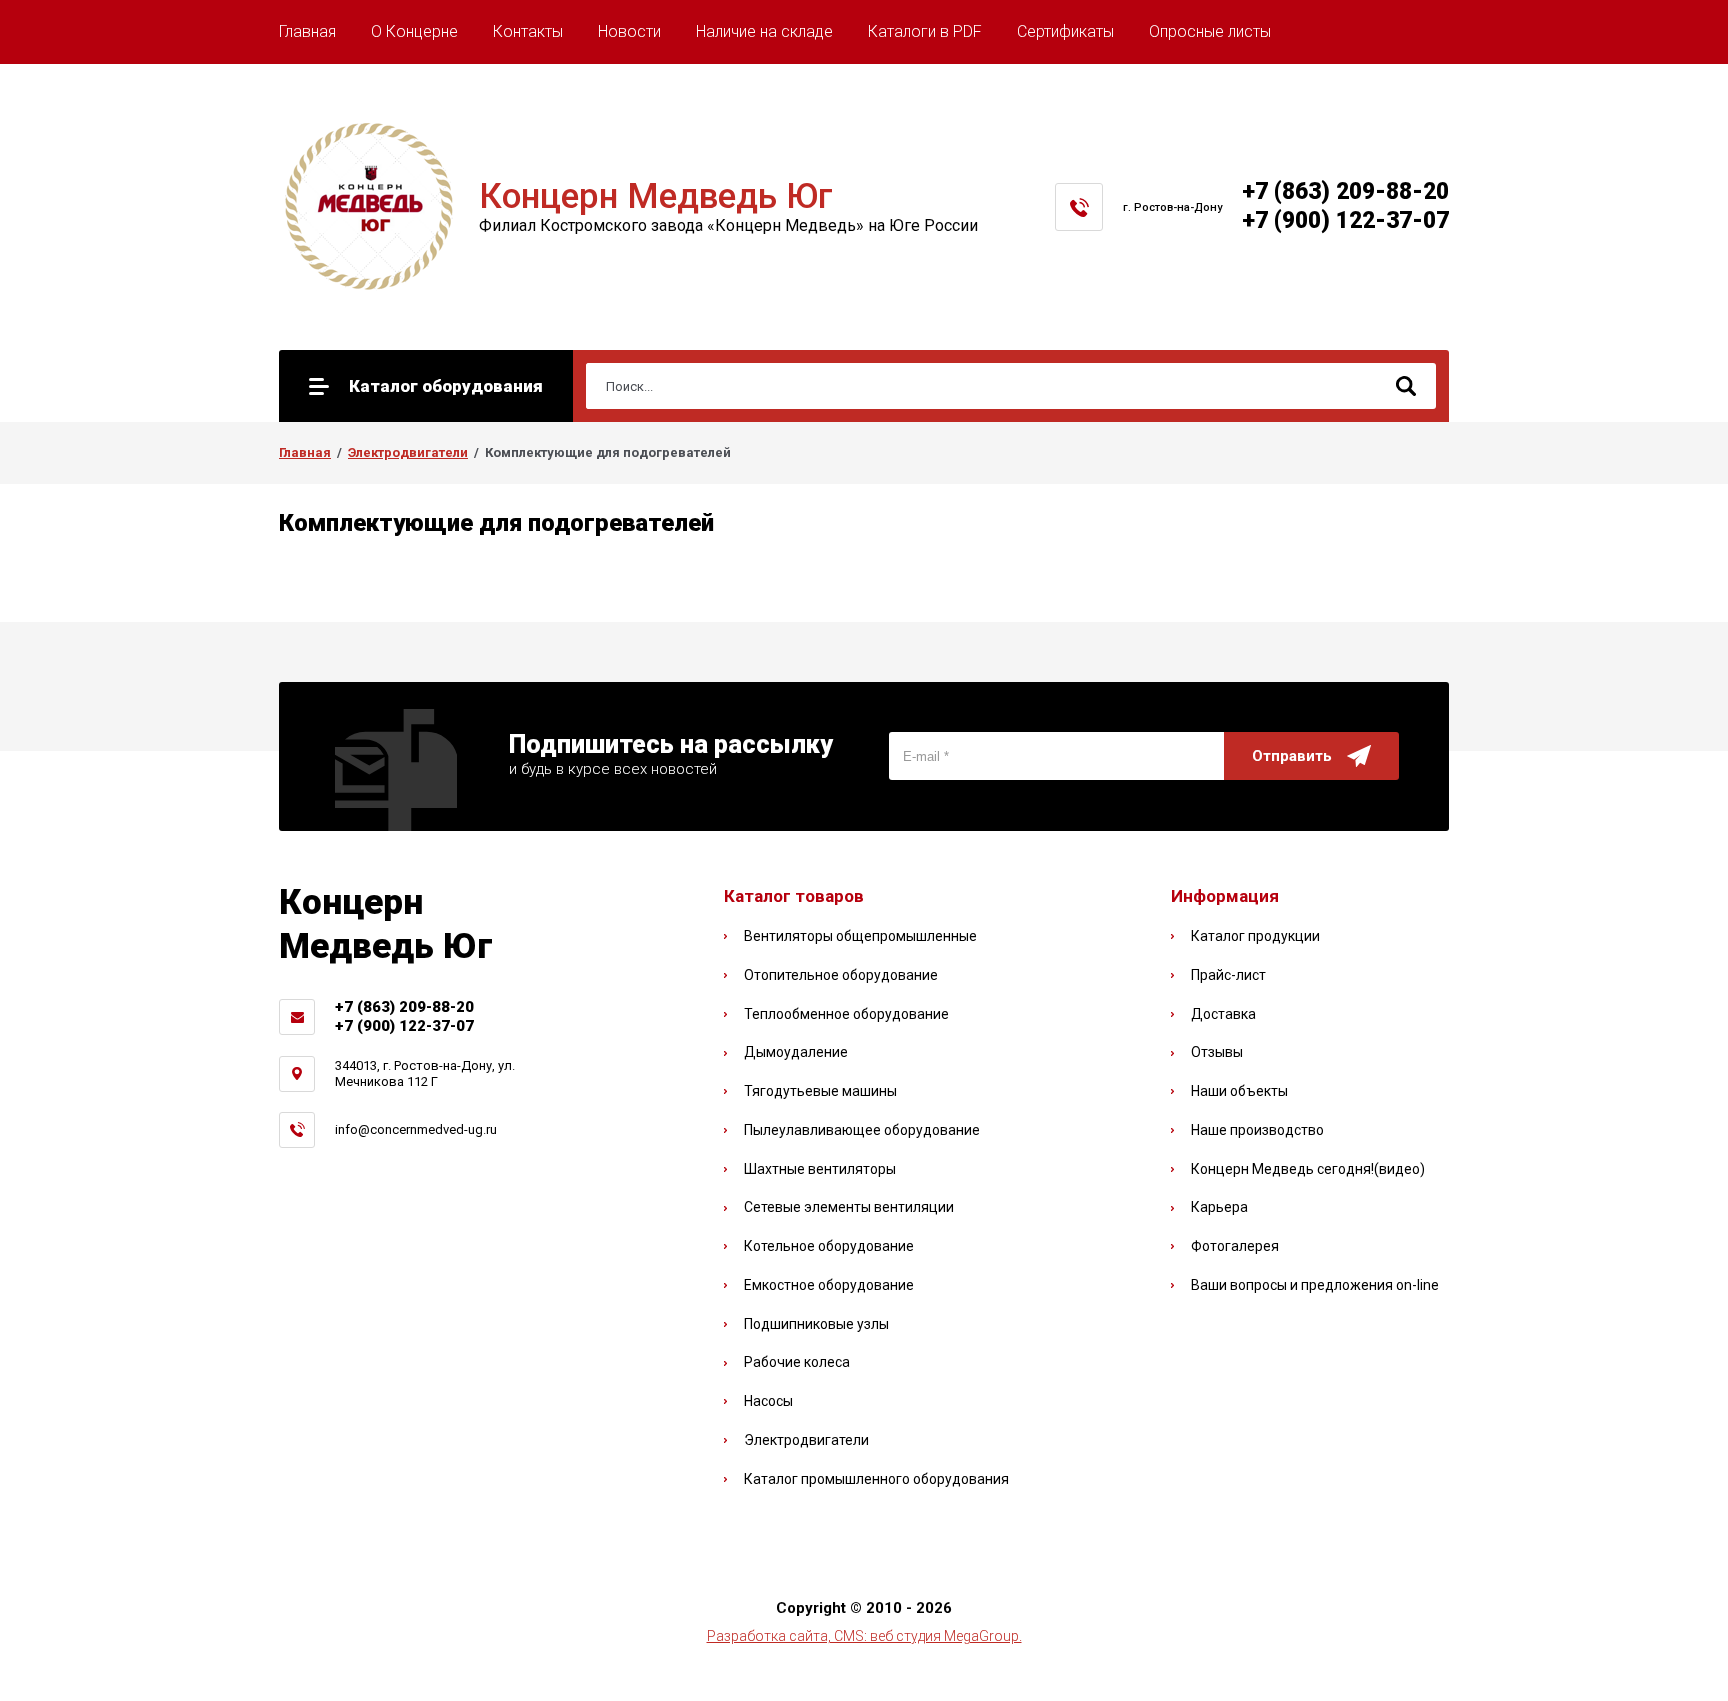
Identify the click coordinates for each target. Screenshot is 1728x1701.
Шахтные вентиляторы (820, 1169)
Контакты (528, 31)
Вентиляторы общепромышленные (860, 936)
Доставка (1223, 1014)
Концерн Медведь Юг (656, 196)
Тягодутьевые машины (820, 1091)
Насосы (768, 1401)
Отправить (1292, 756)
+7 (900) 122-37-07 (1345, 220)
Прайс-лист (1228, 975)
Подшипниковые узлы (816, 1324)
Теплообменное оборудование (846, 1014)
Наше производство (1257, 1130)
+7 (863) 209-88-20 (1345, 191)
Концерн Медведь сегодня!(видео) (1308, 1169)
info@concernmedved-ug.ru (416, 1129)
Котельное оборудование (829, 1246)
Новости (629, 31)
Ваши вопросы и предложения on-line (1315, 1285)
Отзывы (1217, 1052)
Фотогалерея (1235, 1246)
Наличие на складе (764, 31)
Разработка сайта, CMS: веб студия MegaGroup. (864, 1636)
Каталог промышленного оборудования (876, 1479)
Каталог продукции (1255, 936)
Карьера (1219, 1207)
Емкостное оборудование (829, 1285)
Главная (307, 31)
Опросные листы (1210, 31)
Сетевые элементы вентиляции (849, 1207)
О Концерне (414, 31)
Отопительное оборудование (841, 975)
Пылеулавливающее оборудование (862, 1130)
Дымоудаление (796, 1052)
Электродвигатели (408, 452)
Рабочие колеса (797, 1362)
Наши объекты (1239, 1091)
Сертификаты (1065, 31)
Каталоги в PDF (925, 31)
